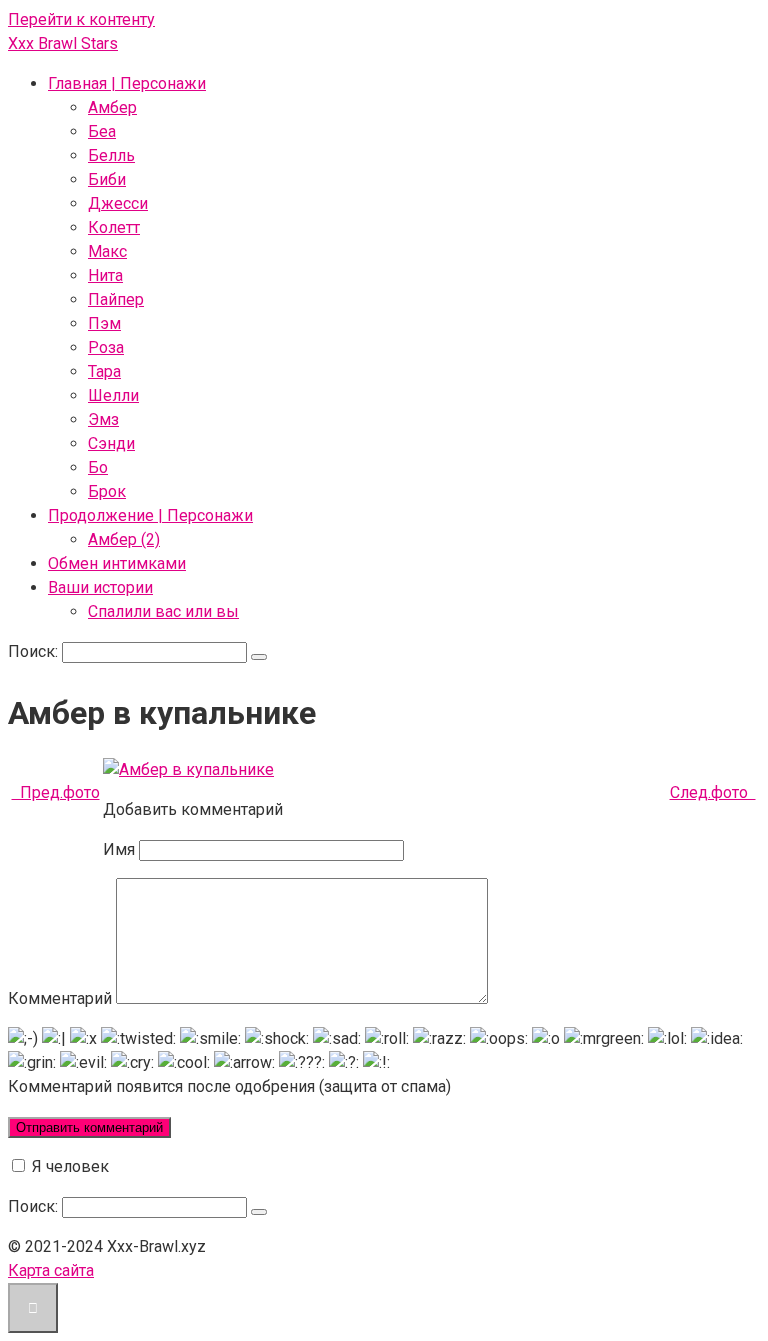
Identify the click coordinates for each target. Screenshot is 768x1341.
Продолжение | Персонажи (150, 515)
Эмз (103, 419)
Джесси (118, 203)
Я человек (68, 1166)
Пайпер (116, 299)
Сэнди (111, 443)
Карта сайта (51, 1270)
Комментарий (60, 998)
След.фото (713, 792)
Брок (107, 491)
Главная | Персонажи (127, 83)
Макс (107, 251)
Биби (107, 179)
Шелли (113, 395)
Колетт (114, 227)
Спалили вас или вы (163, 611)
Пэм (104, 323)
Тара (104, 371)
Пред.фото (56, 792)
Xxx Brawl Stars (63, 43)
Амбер (112, 107)
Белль (111, 155)
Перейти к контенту (81, 19)
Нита (105, 275)
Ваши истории (100, 587)
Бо (98, 467)
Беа (102, 131)
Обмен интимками (117, 563)
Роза (106, 347)
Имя (119, 849)
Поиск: (35, 651)
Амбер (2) (124, 539)
